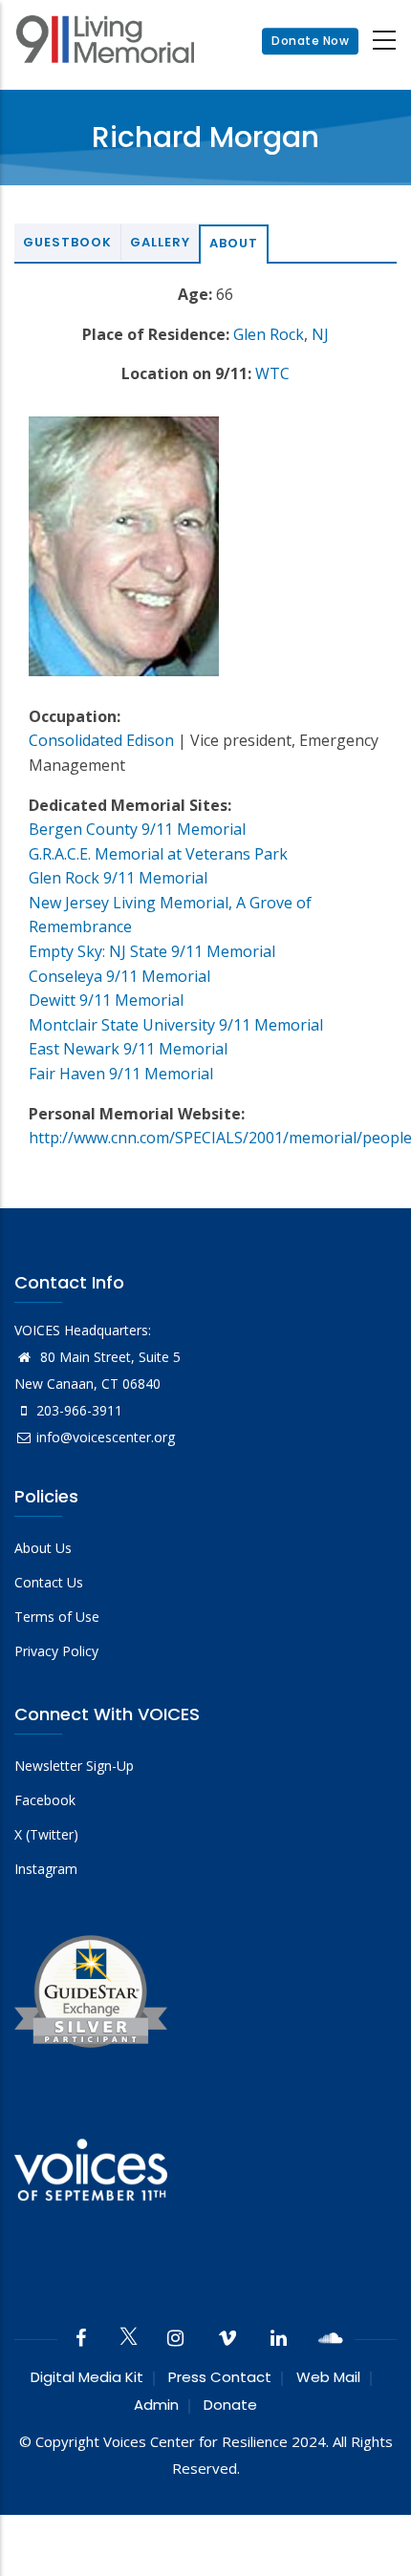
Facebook (45, 1800)
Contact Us (49, 1582)
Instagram (46, 1869)
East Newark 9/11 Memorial (128, 1049)
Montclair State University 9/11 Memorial (176, 1025)
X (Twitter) (46, 1834)
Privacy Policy (56, 1651)
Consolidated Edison (101, 740)
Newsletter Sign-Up (74, 1766)
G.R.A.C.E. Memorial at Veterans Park (158, 854)
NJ (320, 334)
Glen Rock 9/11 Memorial (118, 878)
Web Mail (328, 2377)
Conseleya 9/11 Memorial (119, 976)
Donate (230, 2405)
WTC (272, 373)
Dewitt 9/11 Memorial (106, 1000)
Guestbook (67, 242)
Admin (156, 2405)
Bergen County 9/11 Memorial (137, 829)
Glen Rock (269, 334)
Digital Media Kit (87, 2377)
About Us (43, 1548)
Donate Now (310, 41)
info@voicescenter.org (106, 1437)
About (234, 243)
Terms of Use (57, 1617)
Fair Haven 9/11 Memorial (121, 1074)
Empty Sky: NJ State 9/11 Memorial (152, 951)
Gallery (160, 242)
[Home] (105, 42)
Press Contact (220, 2377)
